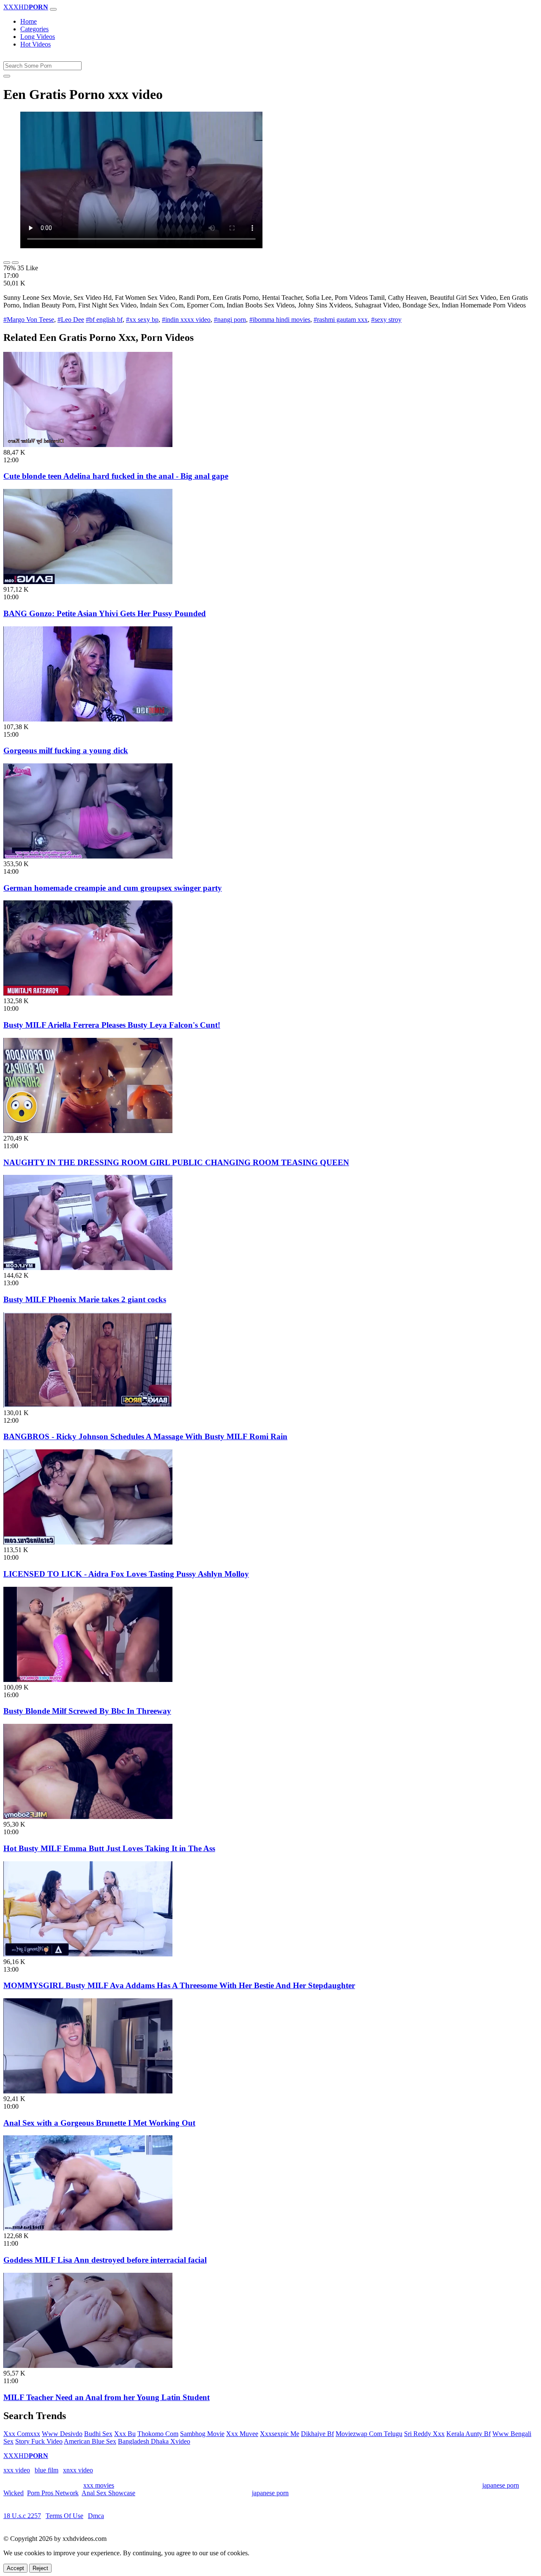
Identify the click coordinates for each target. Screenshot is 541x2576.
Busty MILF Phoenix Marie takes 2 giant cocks (85, 1299)
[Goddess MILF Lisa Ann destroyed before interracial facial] (88, 2228)
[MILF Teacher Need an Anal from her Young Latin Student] (88, 2366)
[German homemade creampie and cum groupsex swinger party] (88, 856)
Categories (34, 29)
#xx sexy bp (142, 320)
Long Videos (38, 37)
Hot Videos (36, 44)
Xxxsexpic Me (280, 2434)
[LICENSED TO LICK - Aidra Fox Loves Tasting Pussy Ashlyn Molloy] (88, 1542)
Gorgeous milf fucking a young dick (66, 750)
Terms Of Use (64, 2516)
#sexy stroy (386, 320)
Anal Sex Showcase (108, 2493)
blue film (46, 2470)
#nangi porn (230, 320)
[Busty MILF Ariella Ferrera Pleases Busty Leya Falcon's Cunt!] (88, 993)
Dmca (96, 2516)
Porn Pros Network (53, 2493)
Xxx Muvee (242, 2434)
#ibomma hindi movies (280, 320)
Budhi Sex (98, 2434)
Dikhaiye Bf (317, 2434)
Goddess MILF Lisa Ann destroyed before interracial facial (105, 2260)
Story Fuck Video (39, 2441)
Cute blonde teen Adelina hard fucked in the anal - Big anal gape (116, 476)
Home (29, 21)
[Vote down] (15, 263)
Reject (40, 2568)
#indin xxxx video (186, 320)
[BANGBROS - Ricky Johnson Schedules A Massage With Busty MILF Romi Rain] (88, 1405)
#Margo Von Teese (29, 320)
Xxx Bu (125, 2434)
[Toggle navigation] (53, 9)
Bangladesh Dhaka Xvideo (154, 2441)
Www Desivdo (62, 2434)
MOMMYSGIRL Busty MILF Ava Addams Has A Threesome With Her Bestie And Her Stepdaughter (179, 1985)
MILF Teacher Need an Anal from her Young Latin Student (107, 2397)
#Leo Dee (71, 320)
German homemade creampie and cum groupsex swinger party (113, 888)
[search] (7, 76)
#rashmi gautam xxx (341, 320)
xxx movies (99, 2485)
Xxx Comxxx (22, 2434)
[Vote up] (7, 263)
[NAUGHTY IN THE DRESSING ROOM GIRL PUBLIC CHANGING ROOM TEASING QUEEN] (88, 1131)
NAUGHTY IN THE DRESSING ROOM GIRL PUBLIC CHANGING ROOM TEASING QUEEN (176, 1162)
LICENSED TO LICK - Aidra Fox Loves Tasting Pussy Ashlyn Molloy (126, 1574)
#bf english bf (104, 320)
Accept (15, 2568)
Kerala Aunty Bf (469, 2434)
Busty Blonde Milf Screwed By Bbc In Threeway (87, 1711)
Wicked (14, 2493)
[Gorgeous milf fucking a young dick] (88, 719)
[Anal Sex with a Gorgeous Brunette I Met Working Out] (88, 2091)
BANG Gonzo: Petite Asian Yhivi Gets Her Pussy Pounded (105, 613)
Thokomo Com (158, 2434)
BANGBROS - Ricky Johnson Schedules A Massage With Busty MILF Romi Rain (145, 1436)
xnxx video (78, 2470)
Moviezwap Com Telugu (369, 2434)
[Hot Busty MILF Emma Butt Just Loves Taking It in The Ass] (88, 1817)
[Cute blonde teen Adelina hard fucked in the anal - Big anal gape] (88, 445)
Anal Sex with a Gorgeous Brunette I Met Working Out (99, 2123)
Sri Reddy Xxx (424, 2434)
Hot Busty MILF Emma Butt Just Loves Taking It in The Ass (109, 1848)
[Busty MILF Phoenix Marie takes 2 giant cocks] (88, 1268)
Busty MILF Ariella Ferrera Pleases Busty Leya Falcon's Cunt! (112, 1025)
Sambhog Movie (202, 2434)
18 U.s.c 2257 (22, 2516)
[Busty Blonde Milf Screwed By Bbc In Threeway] (88, 1680)
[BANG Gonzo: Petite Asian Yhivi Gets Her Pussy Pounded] (88, 582)
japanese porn (501, 2485)
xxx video (17, 2470)
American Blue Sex (90, 2441)
